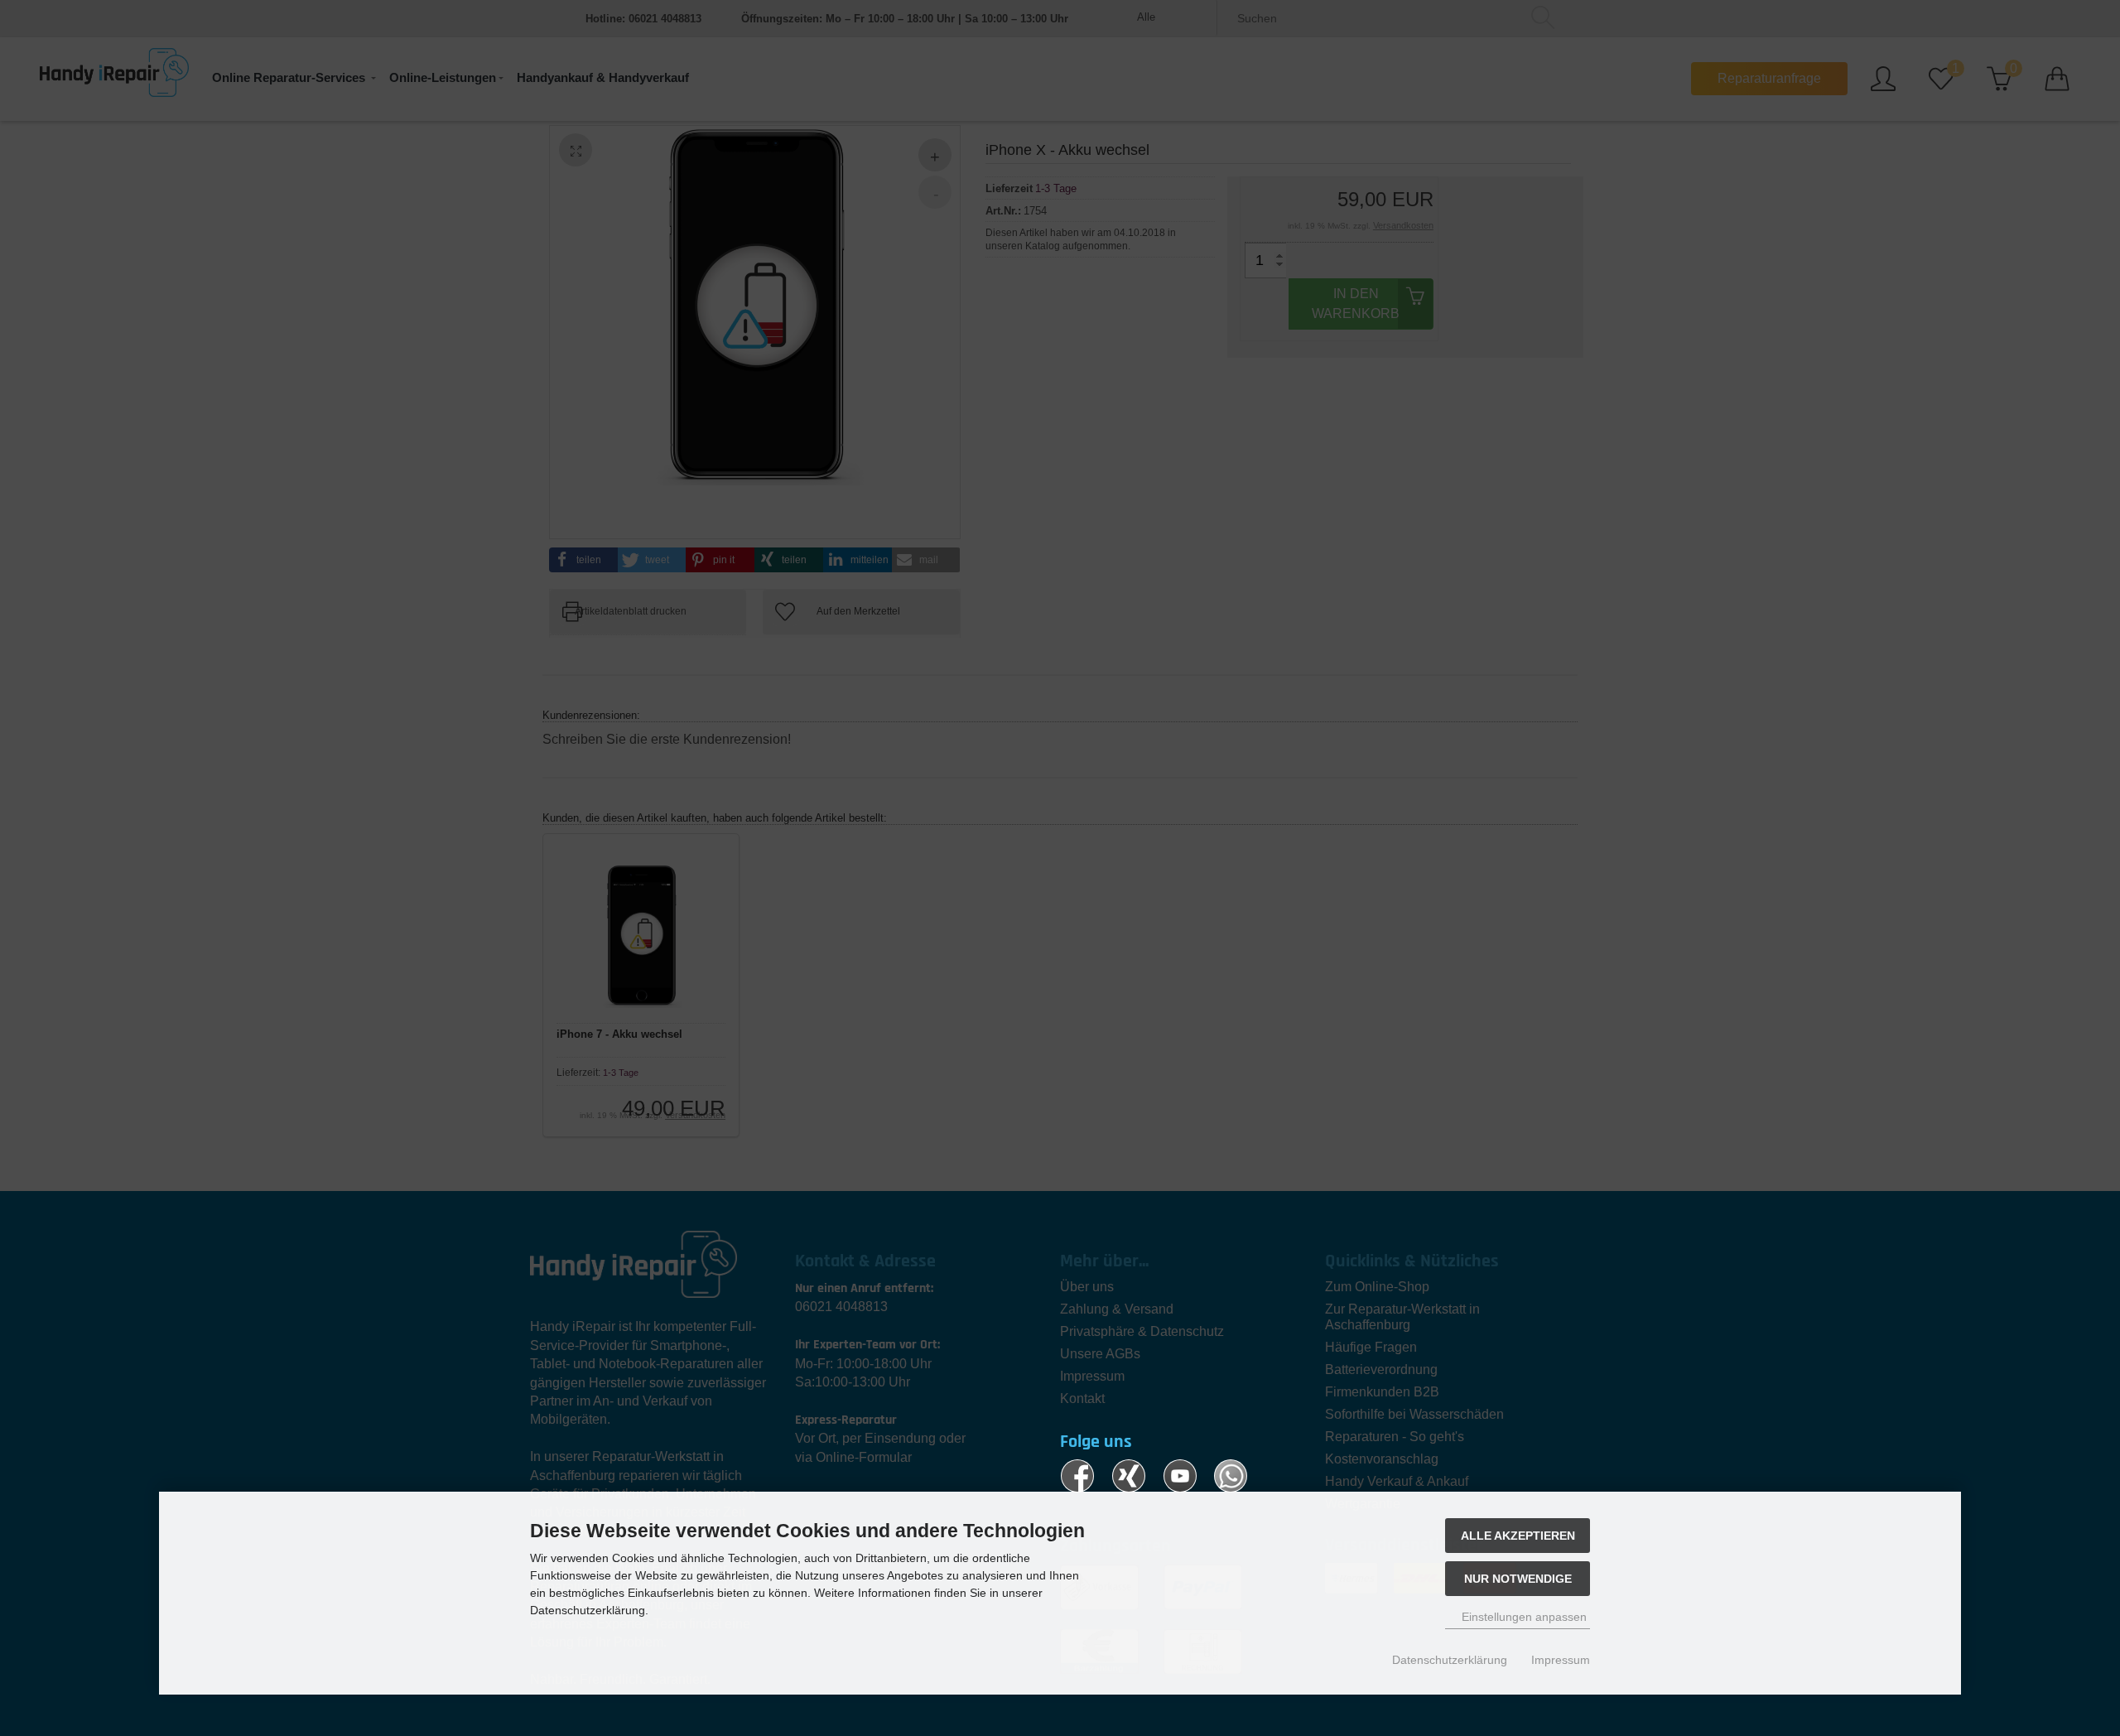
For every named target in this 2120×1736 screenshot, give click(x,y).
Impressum (1561, 1660)
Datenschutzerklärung (1450, 1660)
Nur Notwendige (1518, 1579)
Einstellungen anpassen (1523, 1617)
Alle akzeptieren (1518, 1536)
